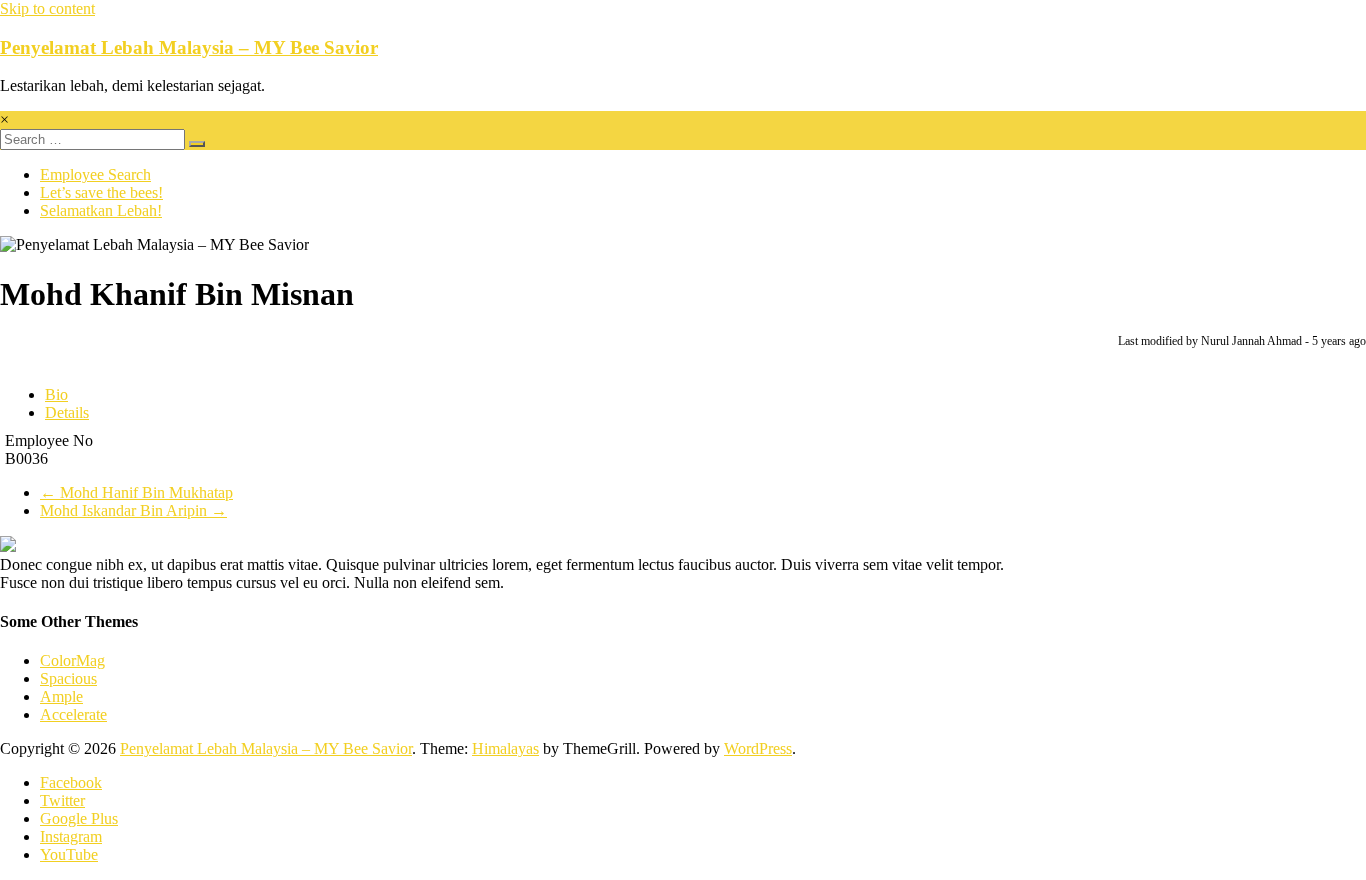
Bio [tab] (56, 394)
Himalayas (505, 748)
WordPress (758, 748)
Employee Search (95, 174)
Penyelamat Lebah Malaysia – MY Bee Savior (189, 47)
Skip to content (47, 8)
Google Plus (79, 818)
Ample (61, 696)
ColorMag (72, 660)
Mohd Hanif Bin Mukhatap (136, 492)
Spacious (68, 678)
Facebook (71, 782)
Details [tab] (67, 412)
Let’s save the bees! (101, 192)
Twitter (62, 800)
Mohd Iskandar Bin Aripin (133, 510)
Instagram (71, 836)
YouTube (69, 854)
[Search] (197, 144)
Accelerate (73, 714)
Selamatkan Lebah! (101, 210)
